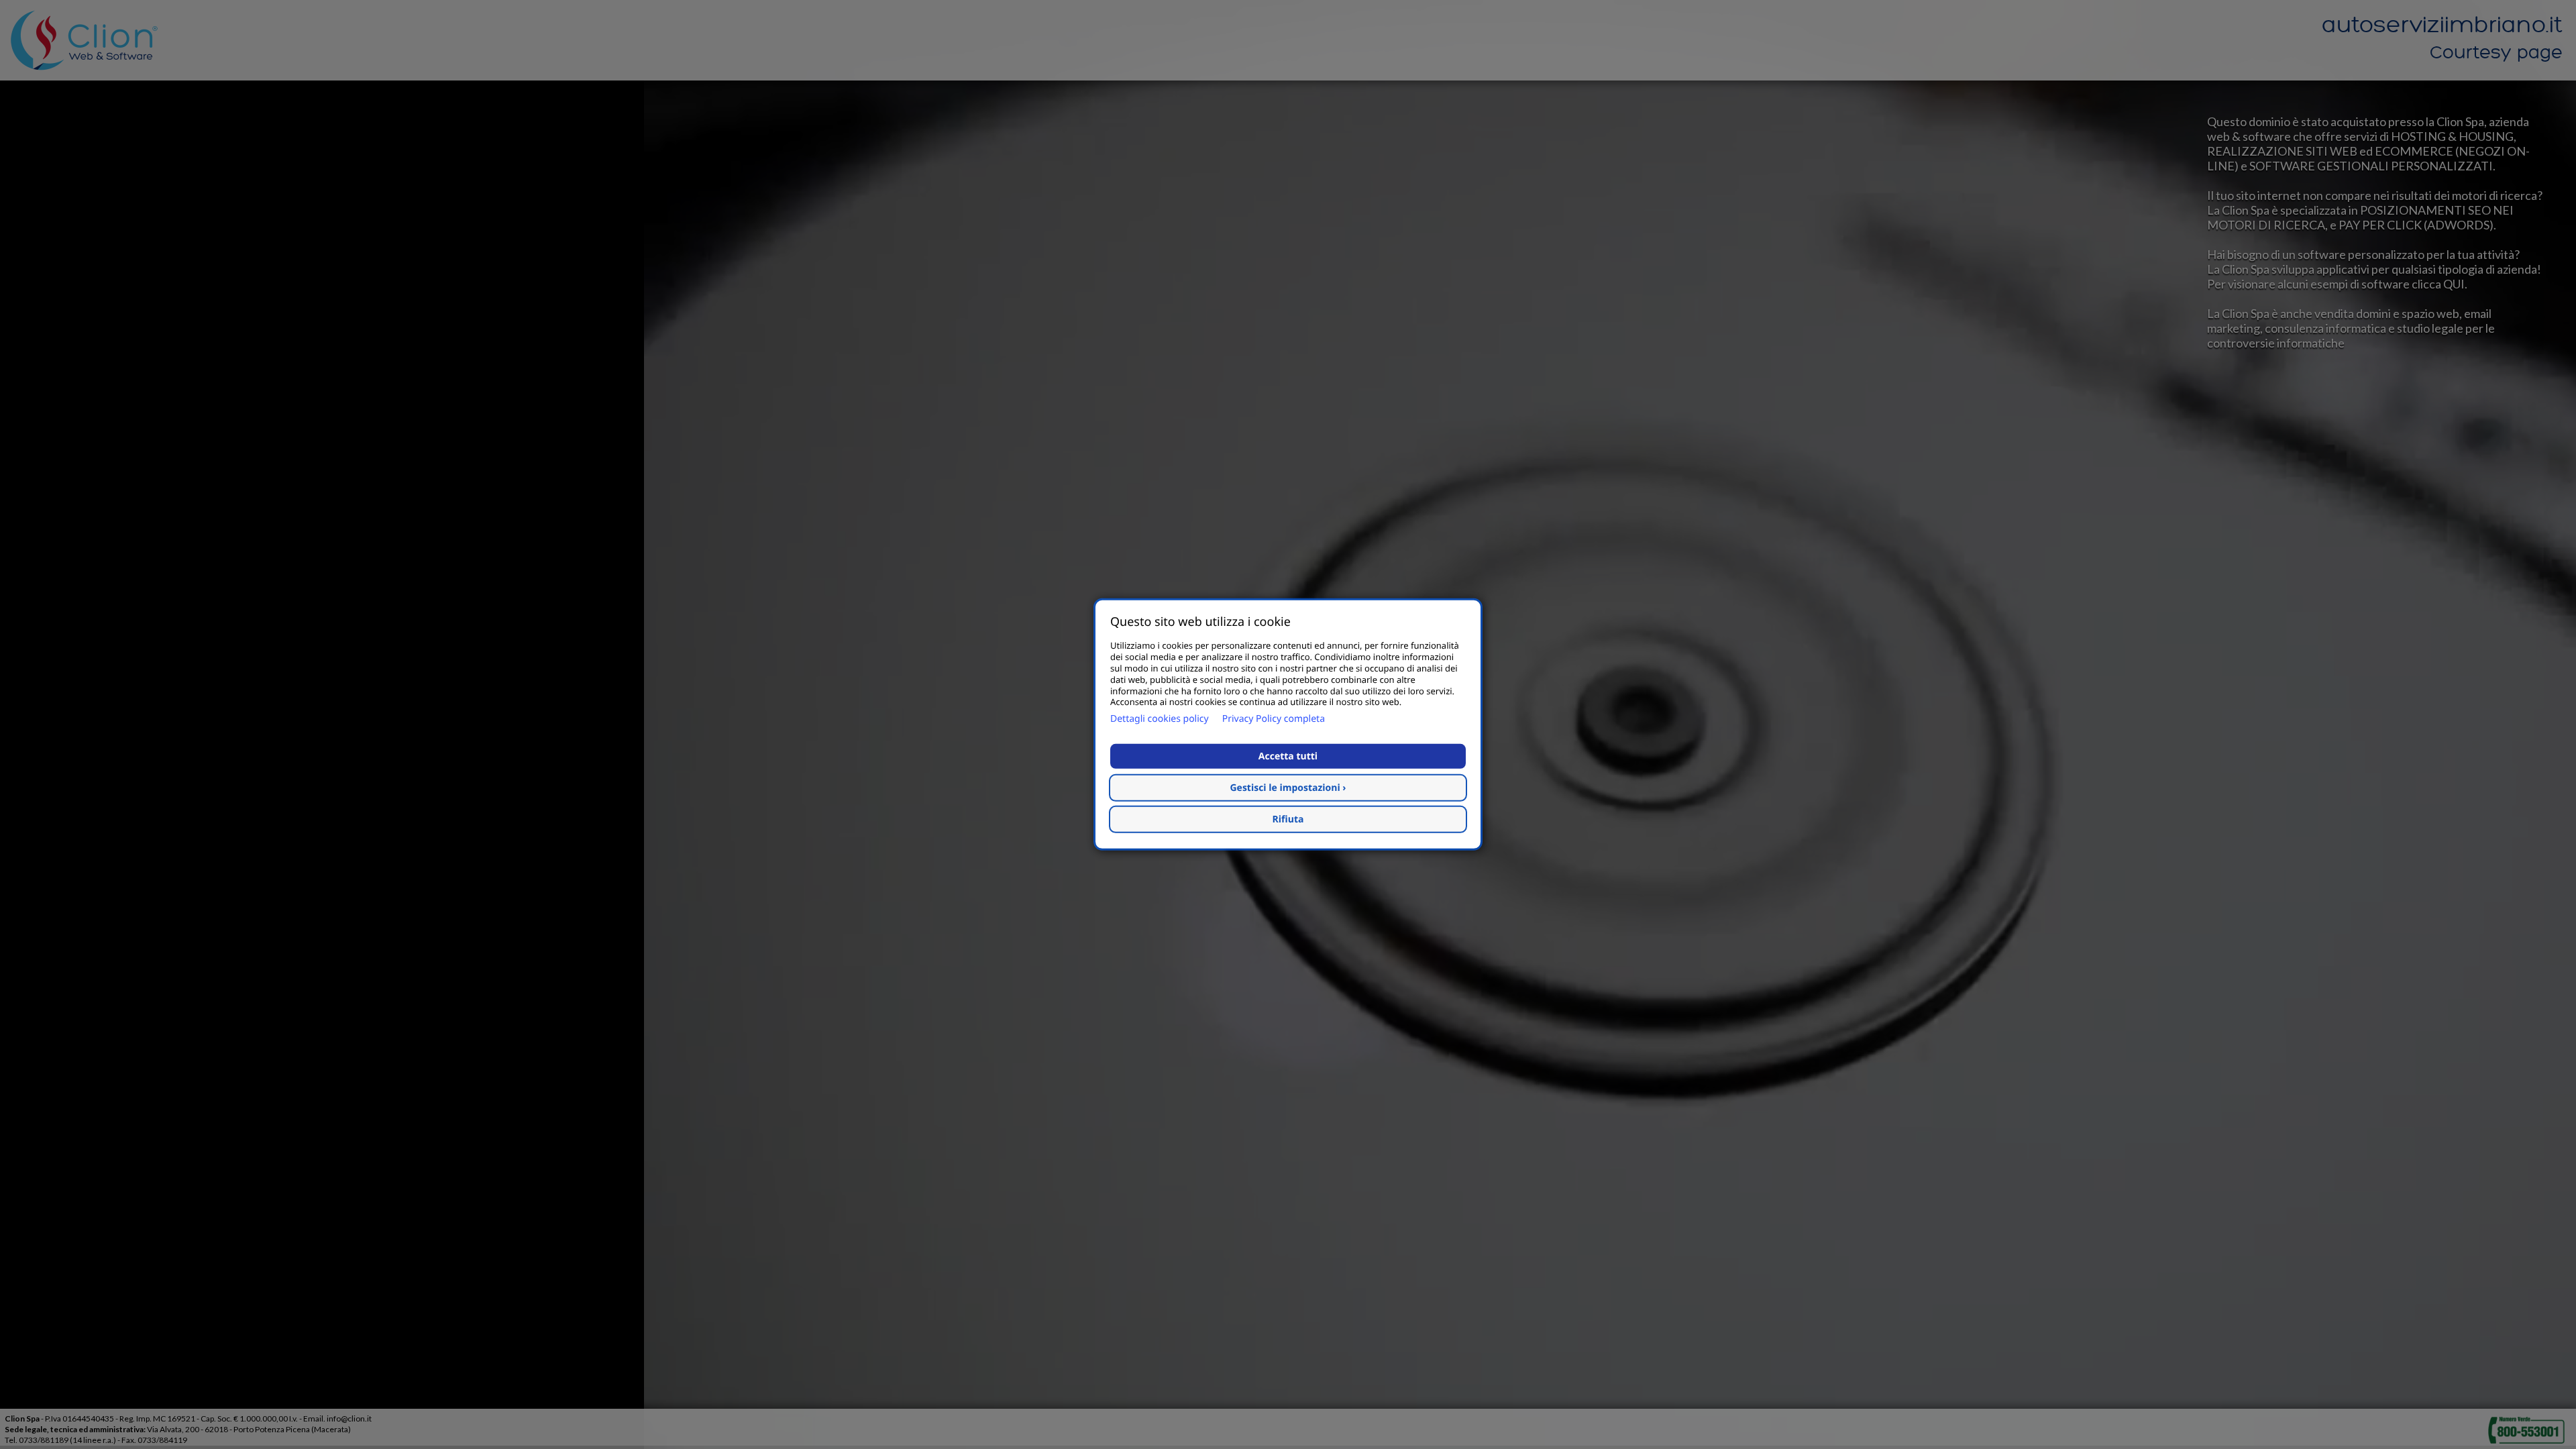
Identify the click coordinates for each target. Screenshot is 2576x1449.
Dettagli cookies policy (1160, 719)
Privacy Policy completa (1274, 719)
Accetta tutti (1288, 756)
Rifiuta (1288, 819)
